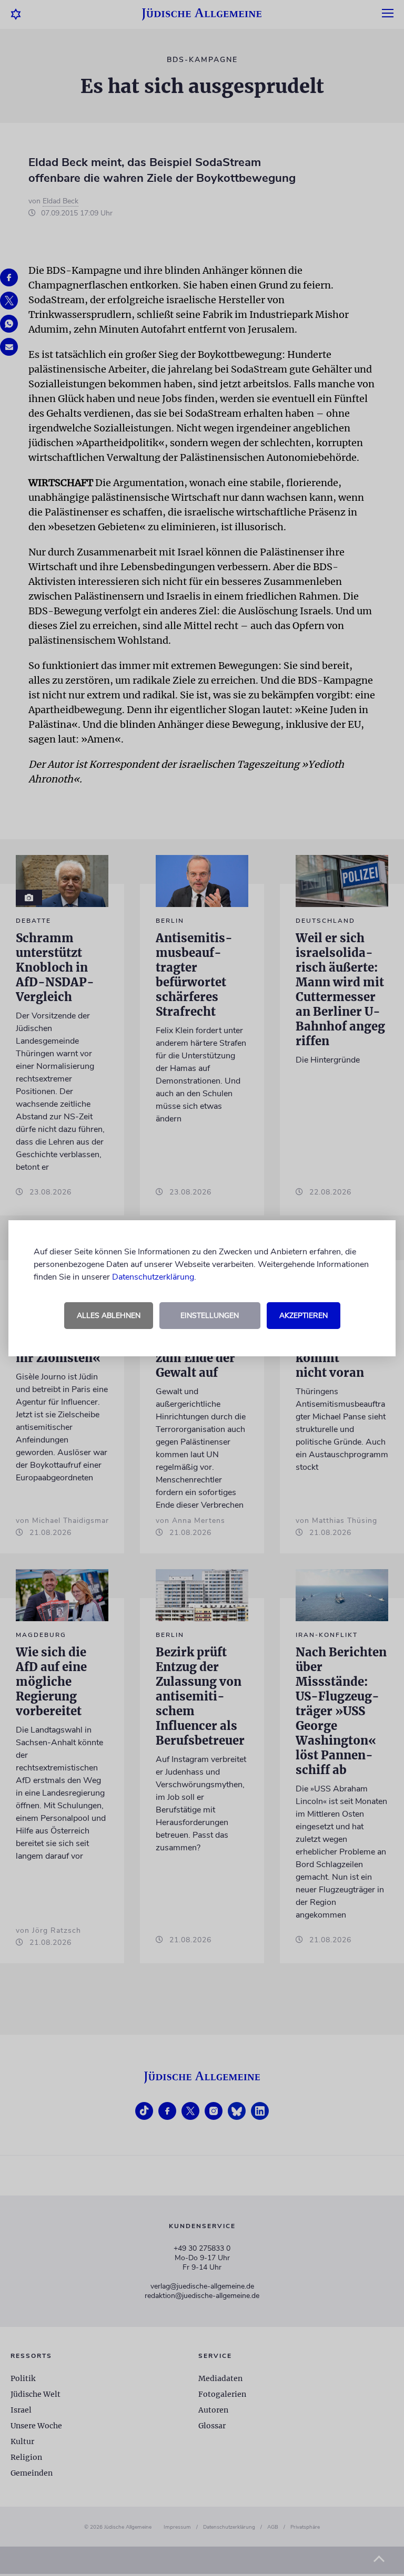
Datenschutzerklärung (153, 1277)
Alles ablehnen (109, 1316)
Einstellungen (210, 1316)
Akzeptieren (304, 1316)
